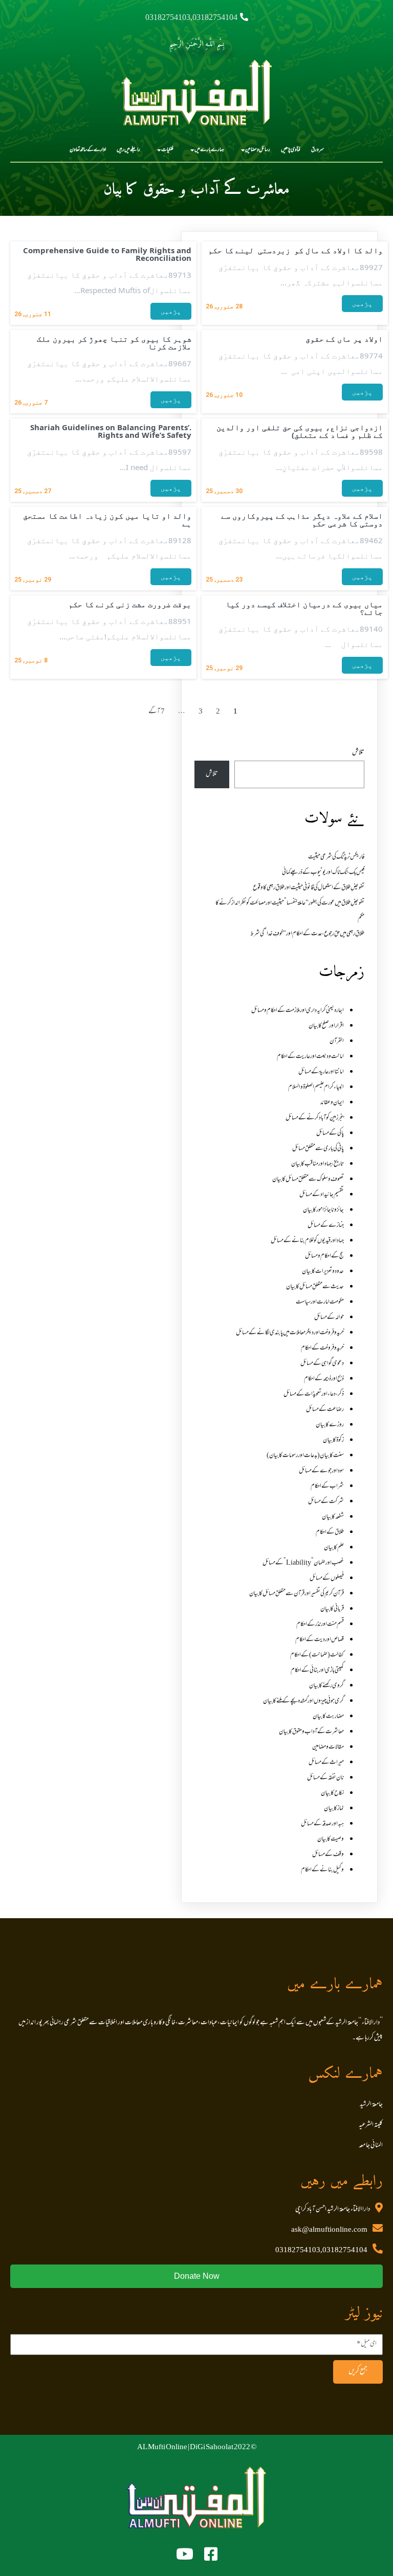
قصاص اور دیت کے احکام (320, 1640)
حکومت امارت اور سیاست (320, 1302)
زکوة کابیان (333, 1440)
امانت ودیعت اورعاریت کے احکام (310, 1057)
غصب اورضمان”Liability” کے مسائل (303, 1563)
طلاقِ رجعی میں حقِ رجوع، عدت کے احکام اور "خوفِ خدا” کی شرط (307, 934)
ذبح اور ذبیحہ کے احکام (324, 1379)
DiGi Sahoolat (212, 2448)
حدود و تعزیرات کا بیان (323, 1272)
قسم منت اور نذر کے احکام (320, 1625)
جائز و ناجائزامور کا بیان (323, 1210)
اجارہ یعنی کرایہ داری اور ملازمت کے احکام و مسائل (298, 1011)
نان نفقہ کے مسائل (325, 1778)
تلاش (358, 753)
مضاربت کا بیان (328, 1717)
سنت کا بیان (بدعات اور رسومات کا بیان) (305, 1456)
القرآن (337, 1041)
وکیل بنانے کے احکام (322, 1870)
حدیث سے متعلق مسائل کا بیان (315, 1287)
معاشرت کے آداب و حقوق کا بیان (311, 1732)
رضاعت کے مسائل (325, 1410)
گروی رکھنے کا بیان (326, 1686)
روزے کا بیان (330, 1425)
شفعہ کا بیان (333, 1517)
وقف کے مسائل (328, 1855)
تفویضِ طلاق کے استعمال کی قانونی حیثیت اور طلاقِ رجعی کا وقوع (309, 888)
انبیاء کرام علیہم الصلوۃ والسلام (316, 1087)
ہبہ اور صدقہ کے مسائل (322, 1824)
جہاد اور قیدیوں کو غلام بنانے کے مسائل (307, 1241)
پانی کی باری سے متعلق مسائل (318, 1149)
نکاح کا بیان (332, 1793)
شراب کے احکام (327, 1486)
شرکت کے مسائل (326, 1502)
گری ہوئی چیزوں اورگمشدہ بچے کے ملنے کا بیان (303, 1701)
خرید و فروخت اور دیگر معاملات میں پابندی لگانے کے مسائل (290, 1333)
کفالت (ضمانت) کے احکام (317, 1655)
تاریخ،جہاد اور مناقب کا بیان (318, 1164)
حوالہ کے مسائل (329, 1318)
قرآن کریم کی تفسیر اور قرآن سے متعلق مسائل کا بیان (297, 1594)
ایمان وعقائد (332, 1103)
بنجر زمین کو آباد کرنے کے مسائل (315, 1118)
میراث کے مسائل (326, 1763)
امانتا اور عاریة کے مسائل (321, 1072)
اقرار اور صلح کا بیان (326, 1026)
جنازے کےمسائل (326, 1226)
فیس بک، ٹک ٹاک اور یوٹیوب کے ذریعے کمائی (323, 873)
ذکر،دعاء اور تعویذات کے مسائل (314, 1394)
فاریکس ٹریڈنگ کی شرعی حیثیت (336, 857)
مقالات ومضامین (328, 1747)
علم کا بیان (334, 1548)
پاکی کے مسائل (330, 1134)
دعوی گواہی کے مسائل (322, 1364)
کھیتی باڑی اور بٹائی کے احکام (317, 1671)
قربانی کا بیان (332, 1609)
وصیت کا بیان (331, 1839)
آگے (154, 712)
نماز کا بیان (334, 1809)
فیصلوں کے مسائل (327, 1579)
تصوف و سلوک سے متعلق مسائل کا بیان (308, 1180)
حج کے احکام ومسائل (324, 1256)
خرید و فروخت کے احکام (322, 1348)
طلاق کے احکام (330, 1533)
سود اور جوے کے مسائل (321, 1471)
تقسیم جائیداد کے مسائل (322, 1195)
